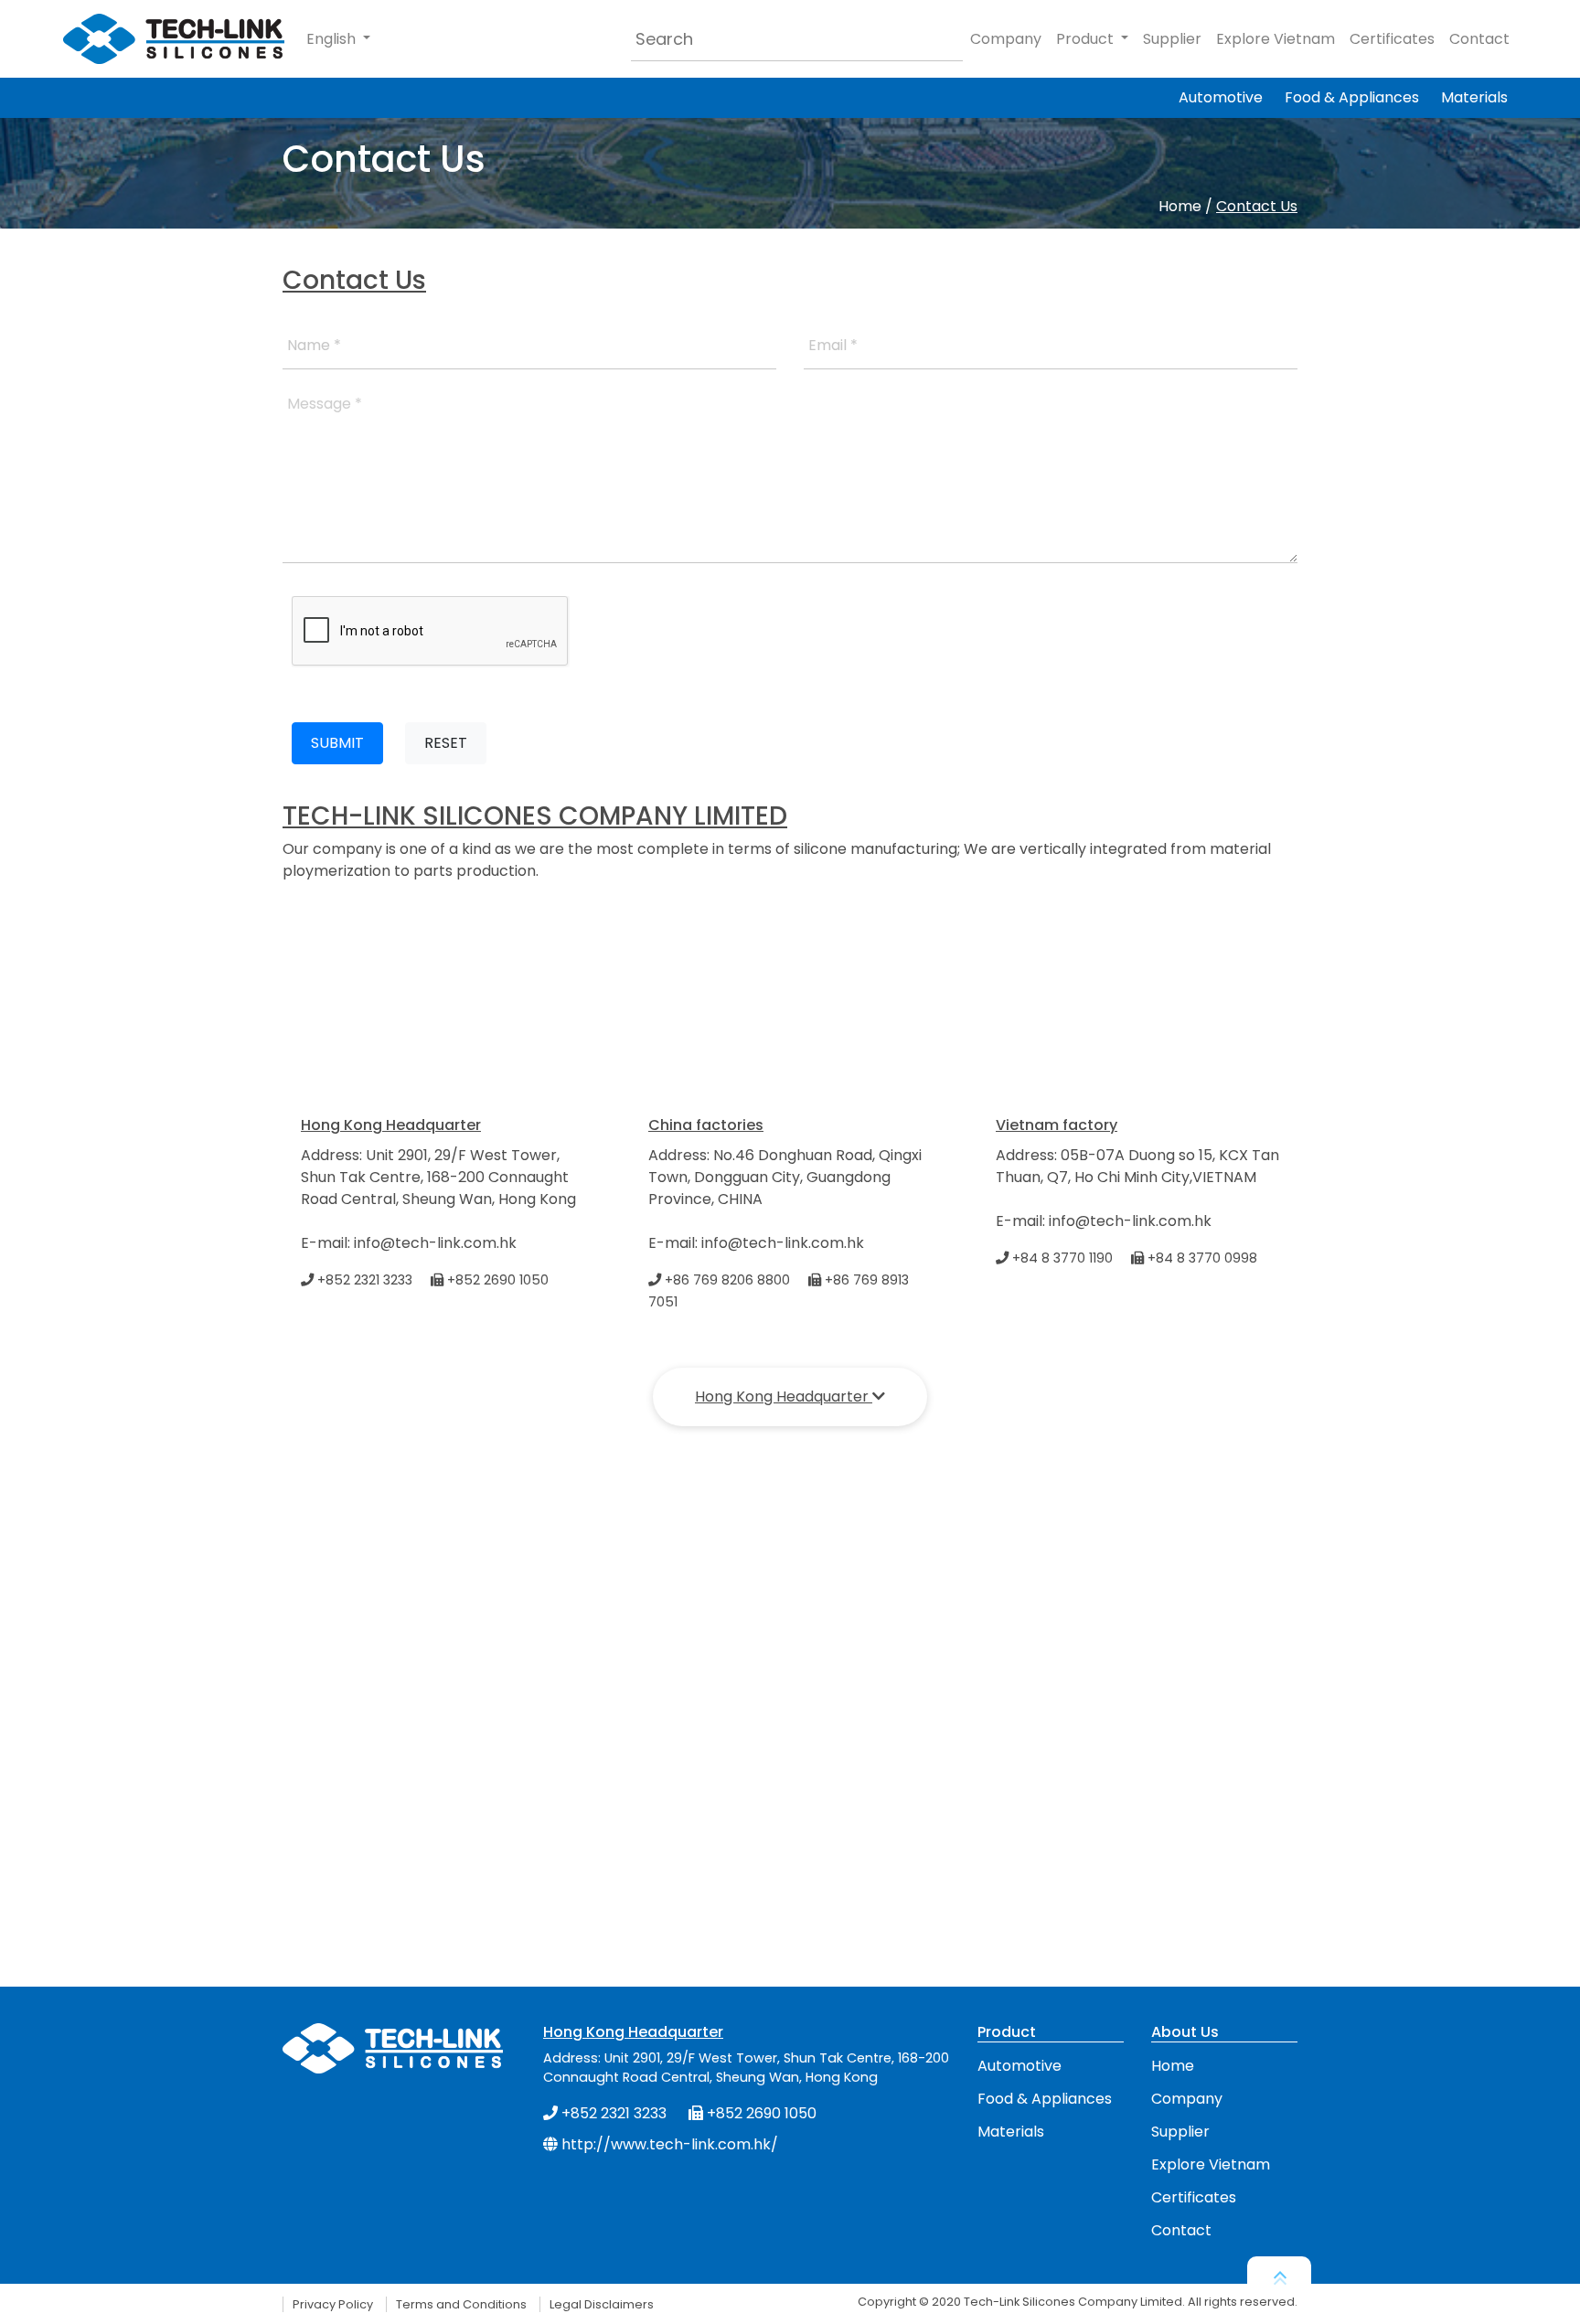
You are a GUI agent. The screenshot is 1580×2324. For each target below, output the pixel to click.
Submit (337, 743)
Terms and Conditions (461, 2304)
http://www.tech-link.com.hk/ (668, 2144)
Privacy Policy (333, 2304)
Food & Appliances (1352, 97)
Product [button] (1087, 39)
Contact (1479, 39)
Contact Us (1257, 206)
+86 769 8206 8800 (726, 1280)
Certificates (1392, 39)
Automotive (1221, 97)
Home (1180, 206)
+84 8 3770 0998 (1201, 1258)
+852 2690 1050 (496, 1280)
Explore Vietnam (1276, 39)
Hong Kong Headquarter (784, 1397)
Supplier (1172, 39)
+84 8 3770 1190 (1061, 1258)
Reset (446, 743)
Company (1006, 39)
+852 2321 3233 (363, 1280)
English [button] (333, 39)
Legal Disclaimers (602, 2304)
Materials (1474, 97)
